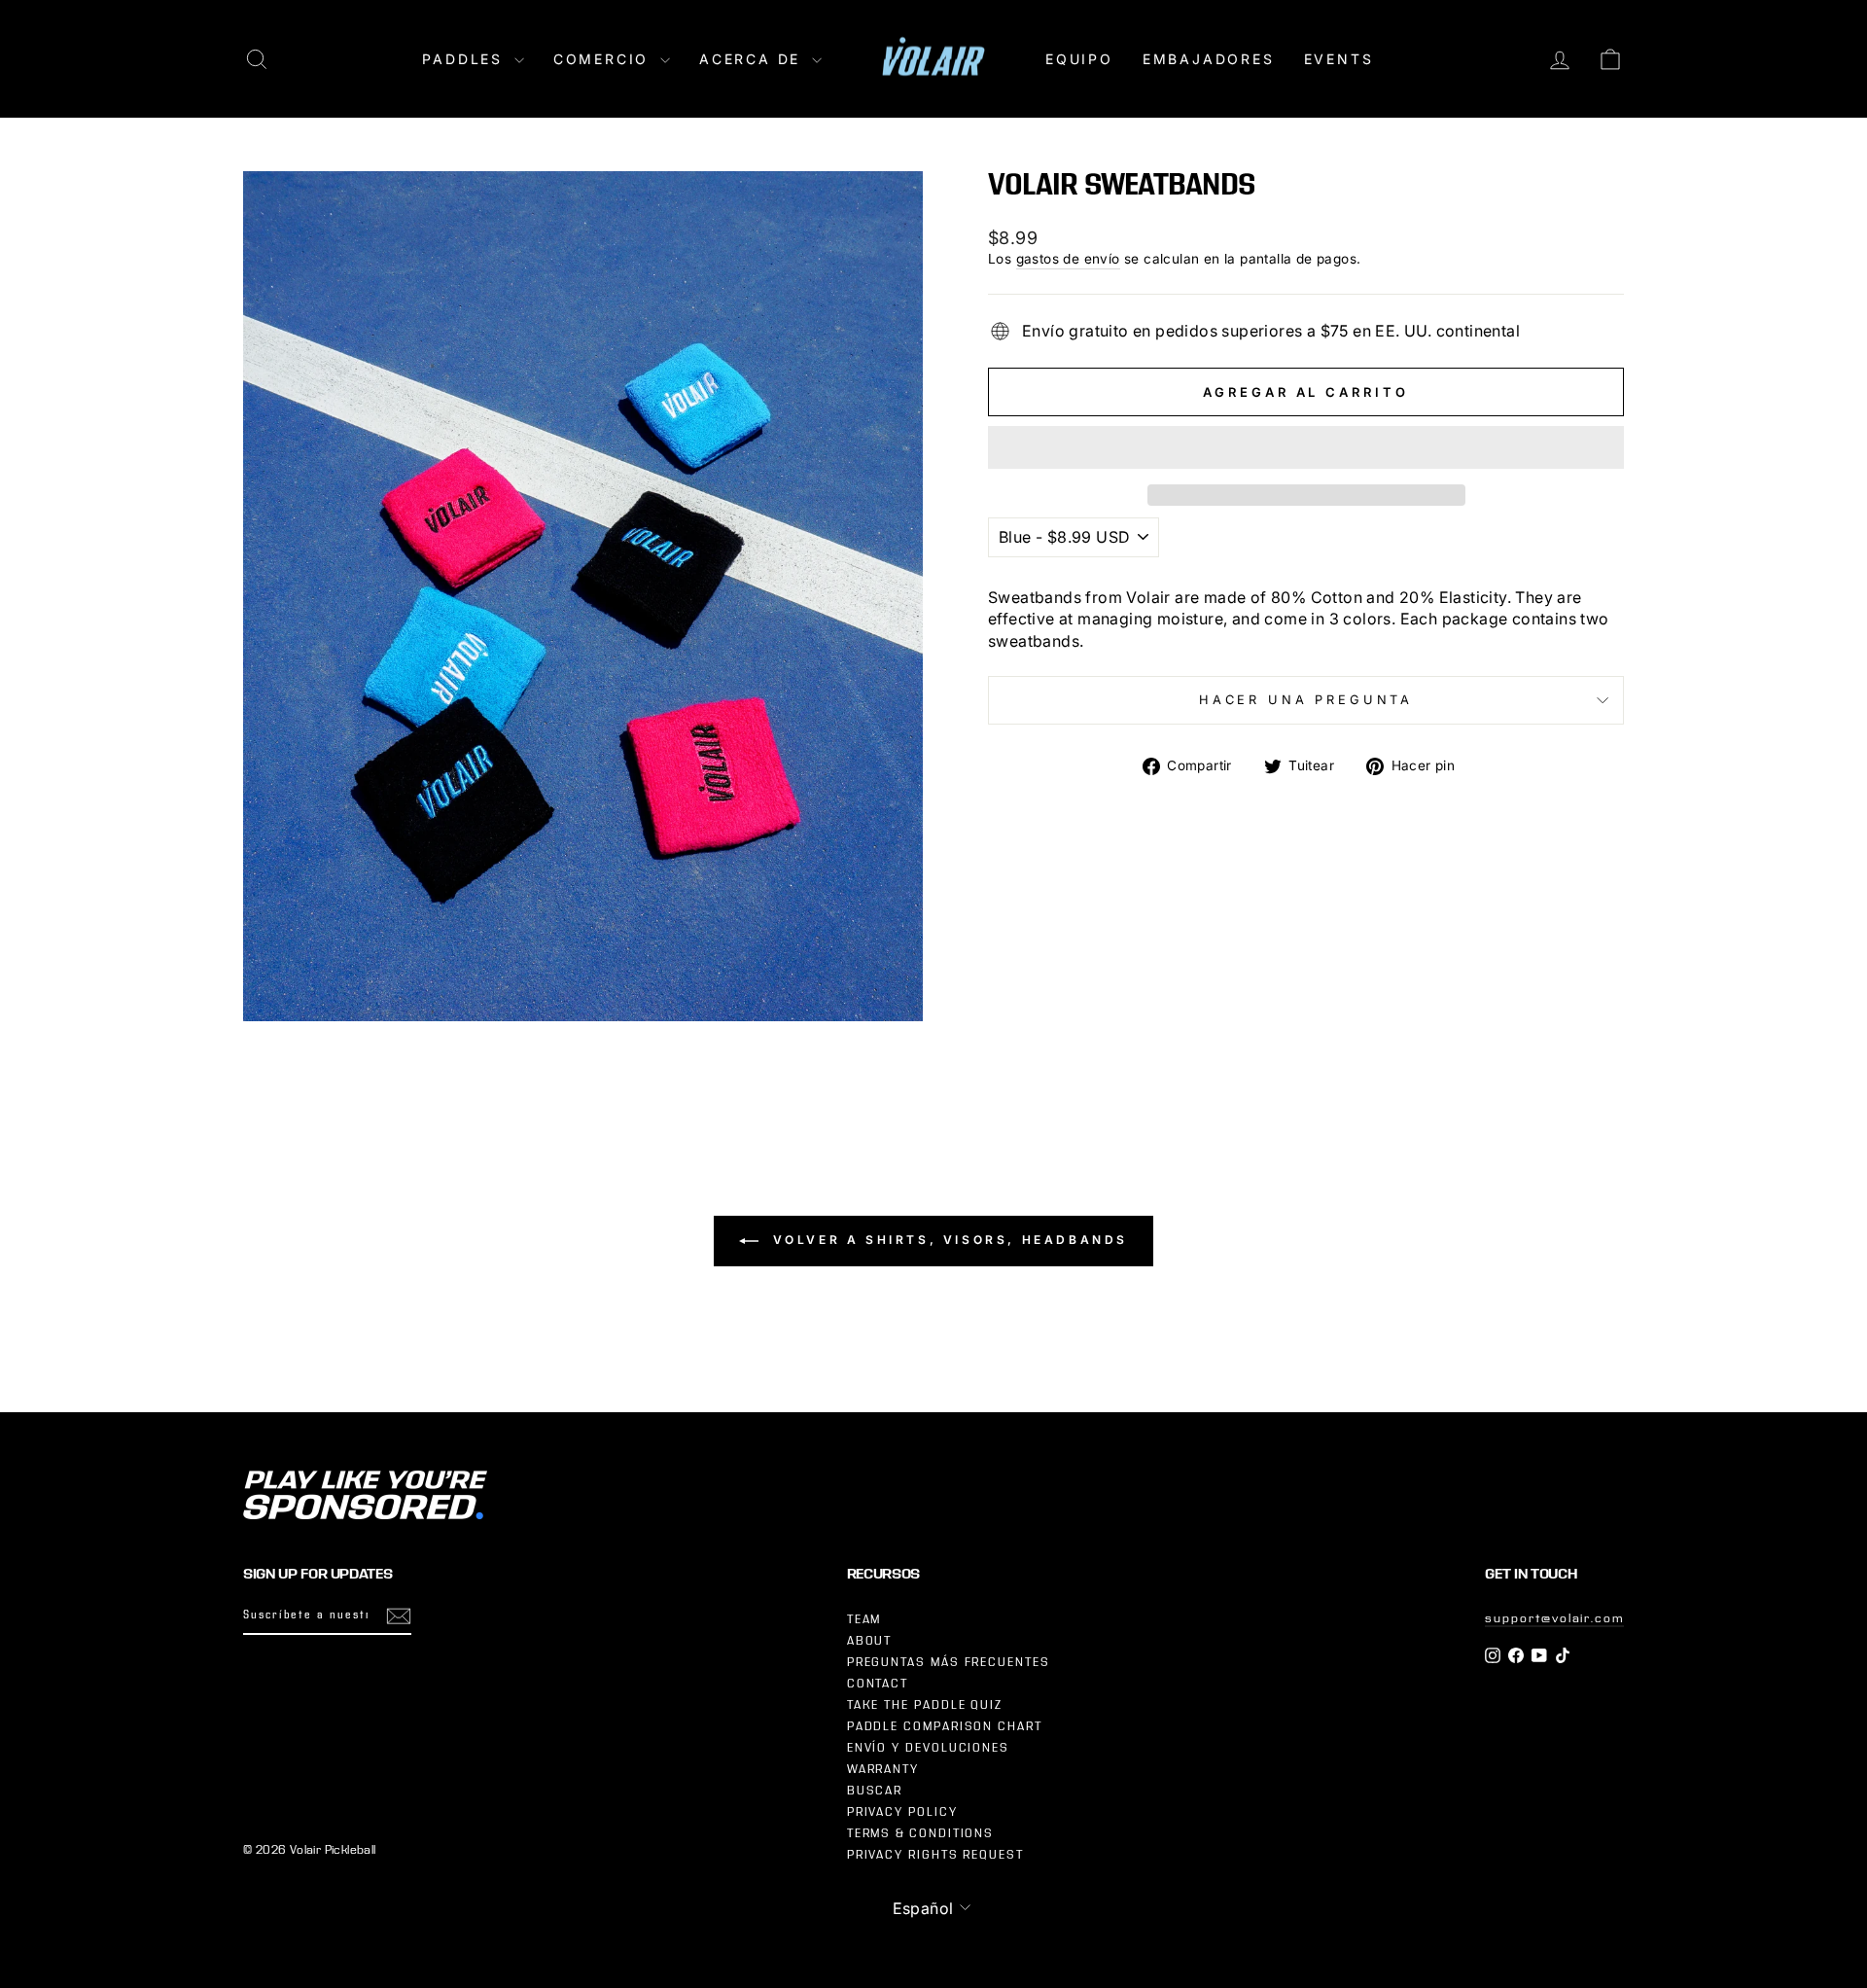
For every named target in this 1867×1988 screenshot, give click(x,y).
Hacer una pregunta (1306, 700)
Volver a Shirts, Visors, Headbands (947, 1240)
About (870, 1641)
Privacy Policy (902, 1812)
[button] (1306, 447)
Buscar (875, 1791)
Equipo (1079, 59)
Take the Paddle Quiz (925, 1705)
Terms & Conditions (921, 1833)
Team (864, 1619)
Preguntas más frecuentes (949, 1662)
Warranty (883, 1769)
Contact (878, 1684)
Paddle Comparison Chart (945, 1726)
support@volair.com (1554, 1618)
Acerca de (753, 59)
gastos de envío (1068, 259)
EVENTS (1339, 59)
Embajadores (1209, 59)
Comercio (604, 59)
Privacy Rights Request (935, 1855)
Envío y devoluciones (928, 1748)
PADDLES (465, 59)
